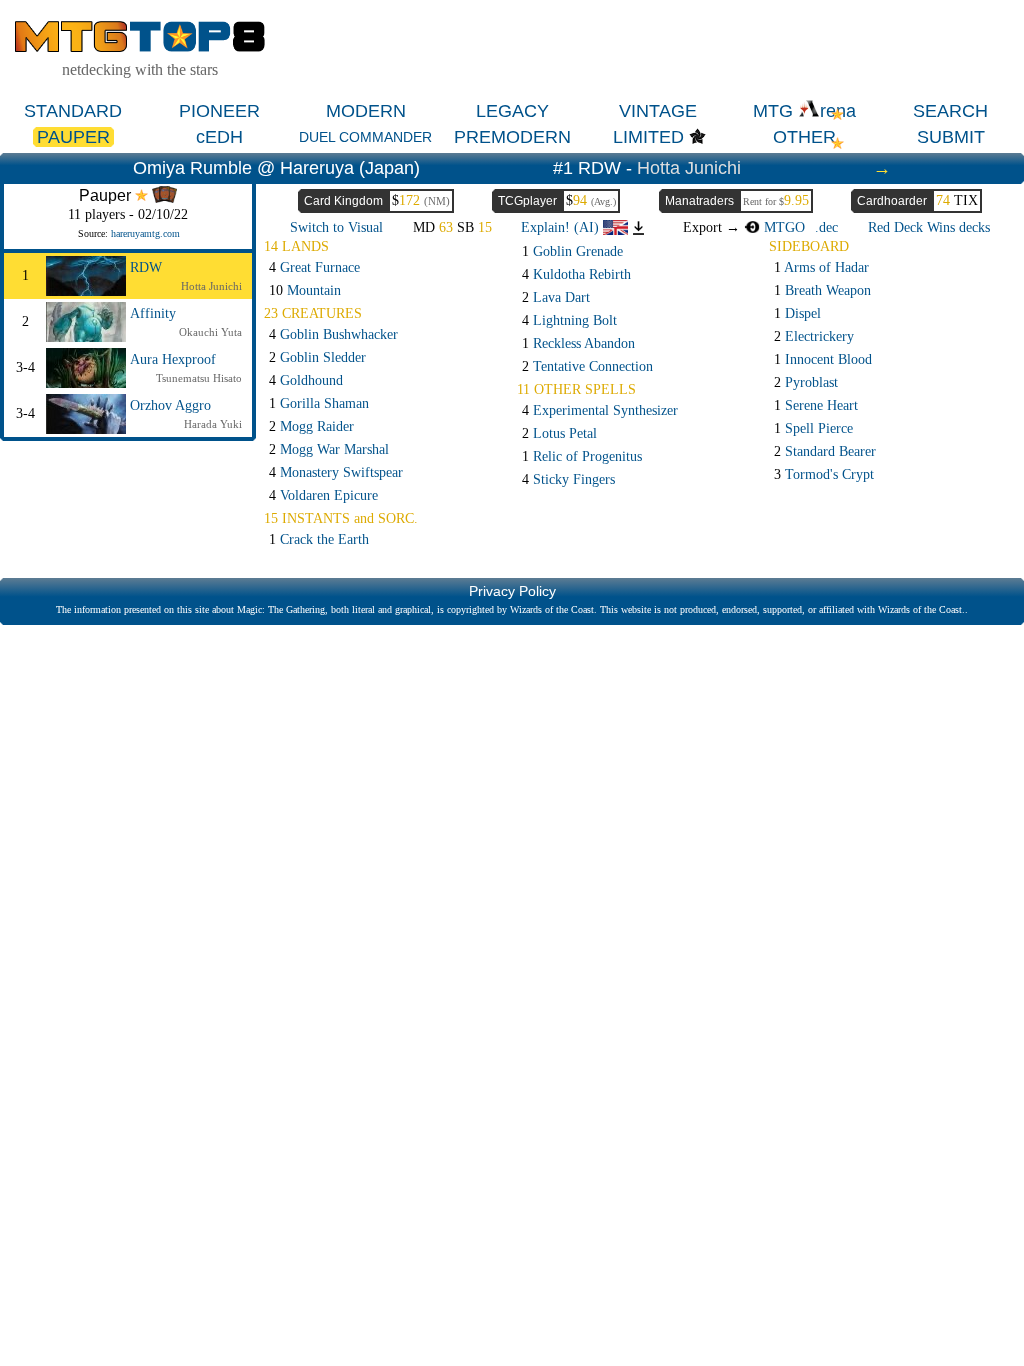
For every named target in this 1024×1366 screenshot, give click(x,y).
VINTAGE (658, 111)
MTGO (782, 227)
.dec (826, 227)
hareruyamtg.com (145, 233)
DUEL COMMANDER (365, 137)
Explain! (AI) (562, 227)
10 (305, 290)
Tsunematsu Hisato (199, 378)
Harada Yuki (213, 424)
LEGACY (512, 111)
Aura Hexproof (173, 359)
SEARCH (950, 111)
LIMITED (648, 137)
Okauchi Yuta (210, 332)
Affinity (153, 313)
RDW (146, 267)
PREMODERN (512, 137)
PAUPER (73, 137)
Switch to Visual (336, 227)
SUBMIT (951, 137)
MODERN (366, 111)
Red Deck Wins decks (929, 227)
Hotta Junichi (689, 168)
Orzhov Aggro (170, 405)
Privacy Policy (512, 591)
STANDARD (73, 111)
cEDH (219, 137)
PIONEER (219, 111)
